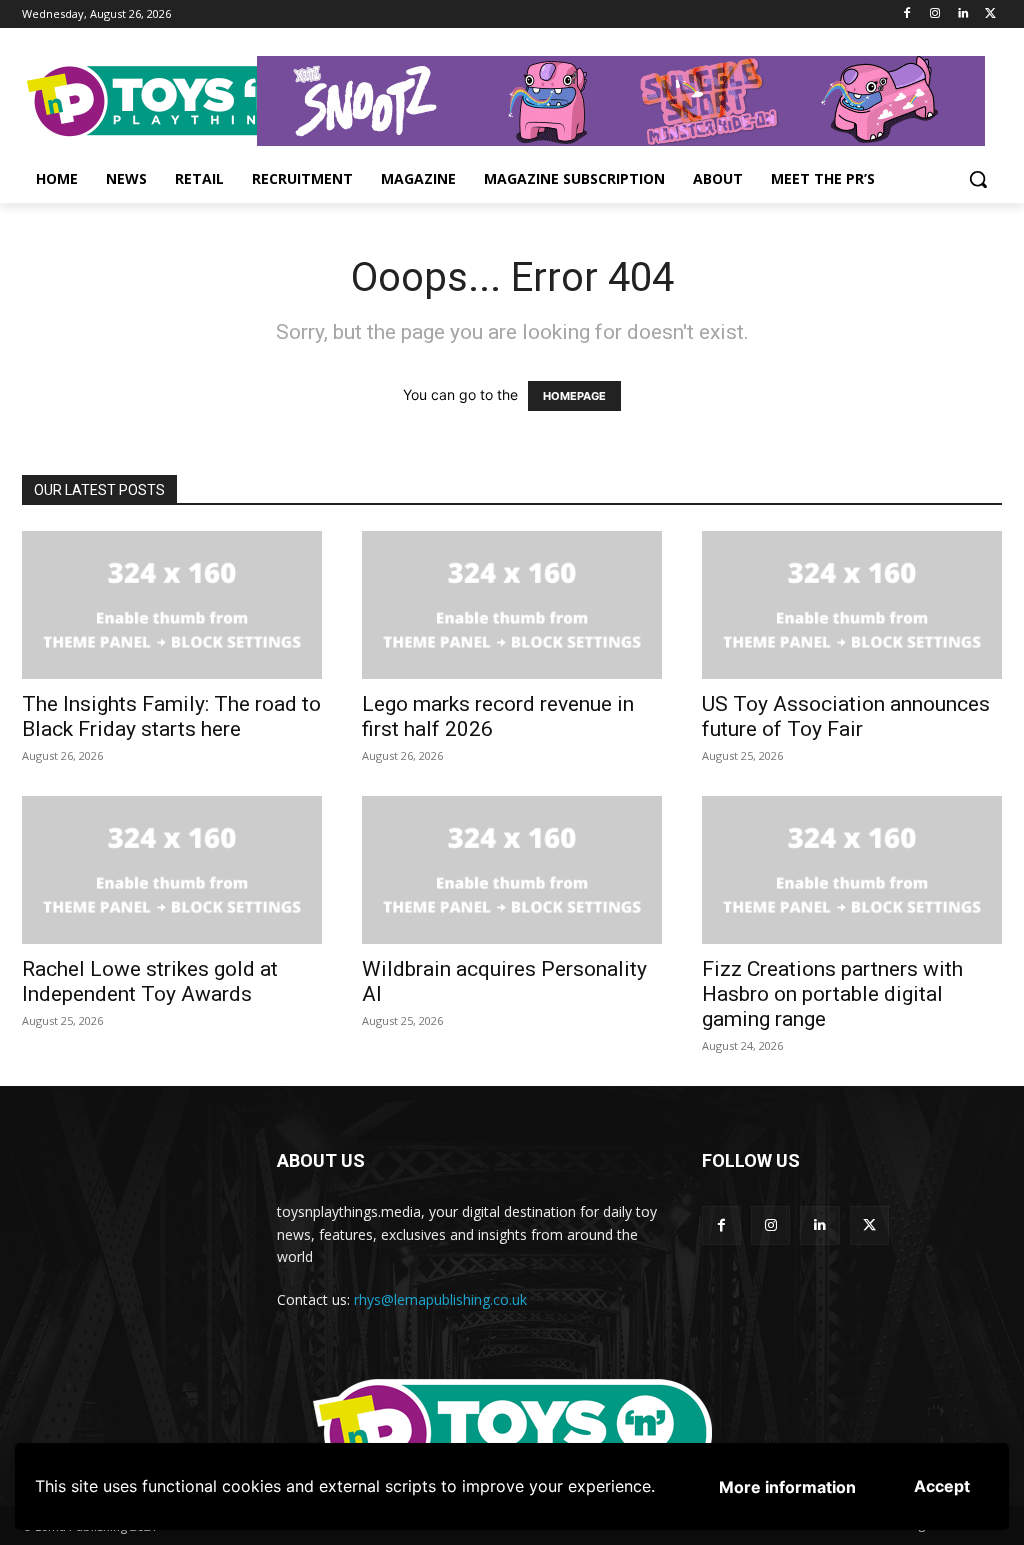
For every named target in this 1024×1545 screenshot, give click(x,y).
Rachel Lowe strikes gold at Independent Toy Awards (150, 981)
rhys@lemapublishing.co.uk (440, 1299)
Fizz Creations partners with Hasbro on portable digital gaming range (832, 994)
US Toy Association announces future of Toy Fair (846, 716)
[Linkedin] (962, 14)
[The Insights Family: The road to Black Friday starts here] (172, 605)
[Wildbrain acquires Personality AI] (512, 870)
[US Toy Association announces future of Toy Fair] (852, 605)
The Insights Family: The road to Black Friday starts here (171, 716)
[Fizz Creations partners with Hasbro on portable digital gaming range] (852, 870)
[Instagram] (935, 14)
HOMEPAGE (574, 396)
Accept (942, 1486)
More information (787, 1487)
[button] (978, 179)
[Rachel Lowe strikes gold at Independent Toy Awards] (172, 870)
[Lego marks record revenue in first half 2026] (512, 605)
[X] (990, 14)
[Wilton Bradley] (629, 101)
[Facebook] (907, 14)
